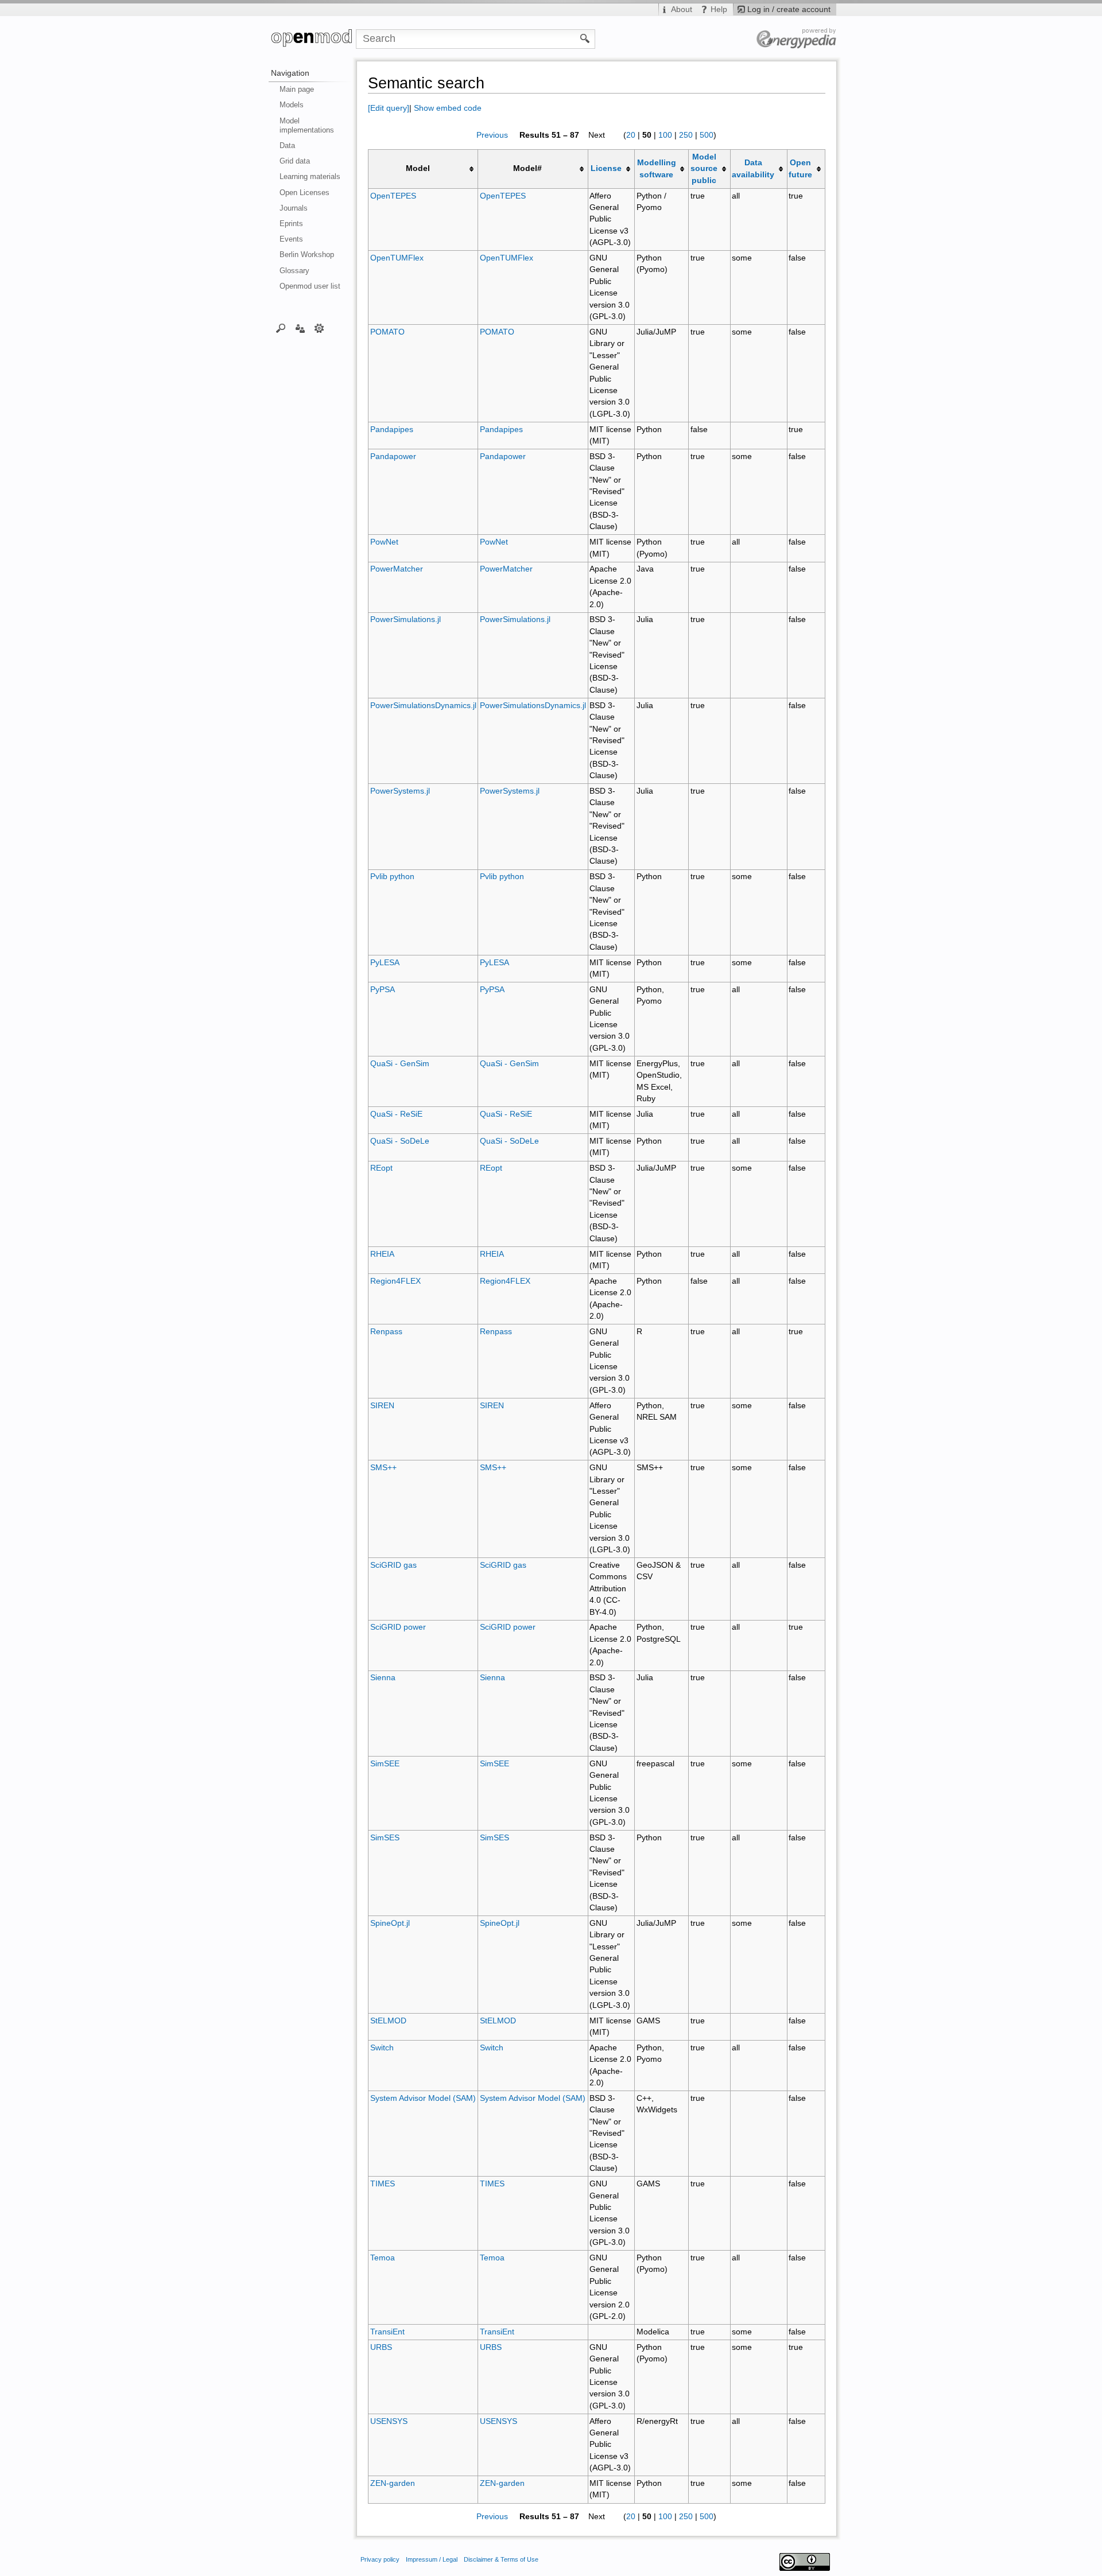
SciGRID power (398, 1627)
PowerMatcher (397, 569)
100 (665, 135)
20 (631, 135)
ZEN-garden (393, 2483)
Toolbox (319, 328)
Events (291, 239)
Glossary (294, 271)
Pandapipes (392, 430)
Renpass (386, 1332)
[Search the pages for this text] (585, 38)
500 (707, 135)
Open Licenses (304, 193)
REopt (381, 1168)
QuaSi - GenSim (400, 1064)
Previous (492, 135)
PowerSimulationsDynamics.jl (423, 706)
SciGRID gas (393, 1565)
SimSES (385, 1838)
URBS (381, 2347)
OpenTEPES (393, 196)
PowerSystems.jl (400, 791)
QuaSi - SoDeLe (400, 1141)
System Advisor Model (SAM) (423, 2098)
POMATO (387, 332)
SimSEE (385, 1764)
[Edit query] (389, 108)
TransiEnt (387, 2332)
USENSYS (389, 2421)
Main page (297, 89)
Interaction (300, 328)
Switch (382, 2048)
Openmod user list (310, 286)
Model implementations (307, 125)
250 (686, 135)
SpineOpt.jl (390, 1923)
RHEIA (382, 1254)
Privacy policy (380, 2559)
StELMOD (388, 2021)
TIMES (383, 2184)
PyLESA (385, 963)
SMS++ (383, 1468)
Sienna (383, 1678)
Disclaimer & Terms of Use (501, 2559)
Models (292, 105)
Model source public (704, 169)
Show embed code (448, 108)
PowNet (384, 542)
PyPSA (383, 990)
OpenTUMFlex (397, 258)
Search (281, 328)
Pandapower (393, 456)
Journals (294, 208)
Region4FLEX (395, 1281)
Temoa (383, 2258)
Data (287, 145)
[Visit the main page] (312, 39)
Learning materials (310, 176)
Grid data (295, 161)
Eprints (291, 224)
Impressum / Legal (432, 2559)
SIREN (382, 1406)
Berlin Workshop (307, 255)
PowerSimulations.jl (406, 619)
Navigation (290, 73)
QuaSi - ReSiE (396, 1114)
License (606, 168)
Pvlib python (392, 877)
